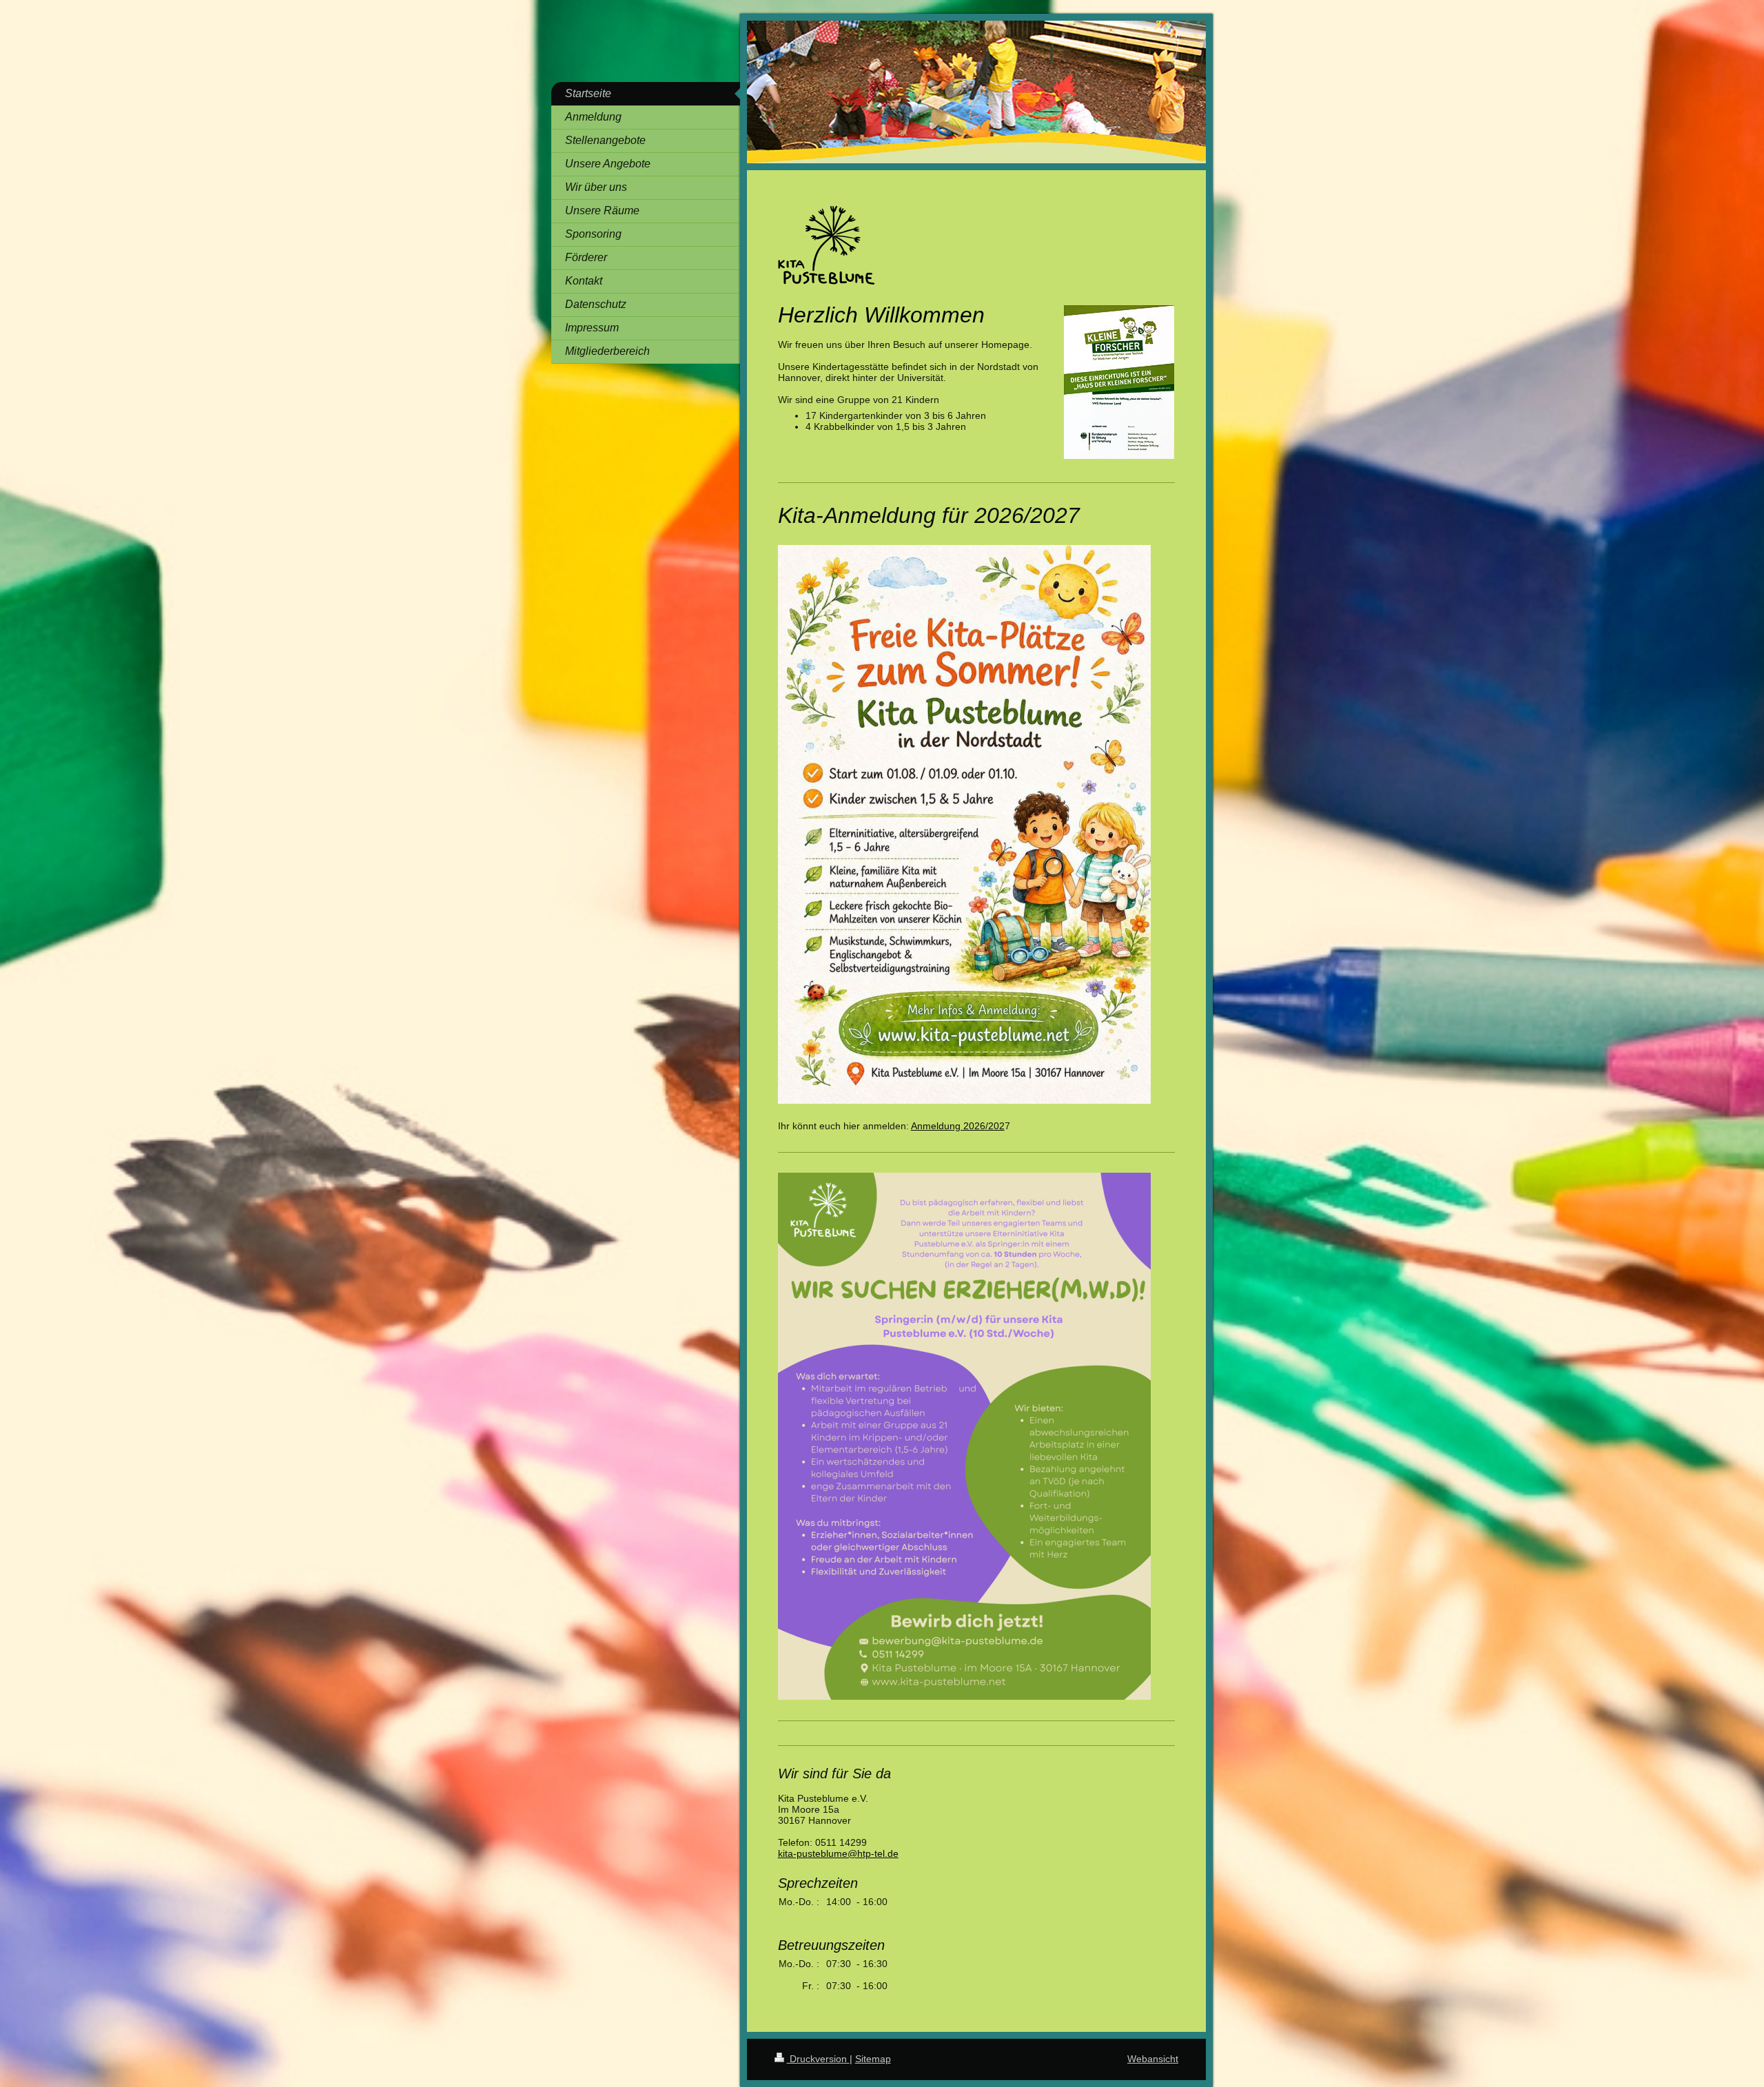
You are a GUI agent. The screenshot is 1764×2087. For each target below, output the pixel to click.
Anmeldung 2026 (948, 1126)
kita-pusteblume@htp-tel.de (838, 1853)
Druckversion (818, 2059)
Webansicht (1153, 2059)
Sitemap (873, 2059)
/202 (995, 1126)
